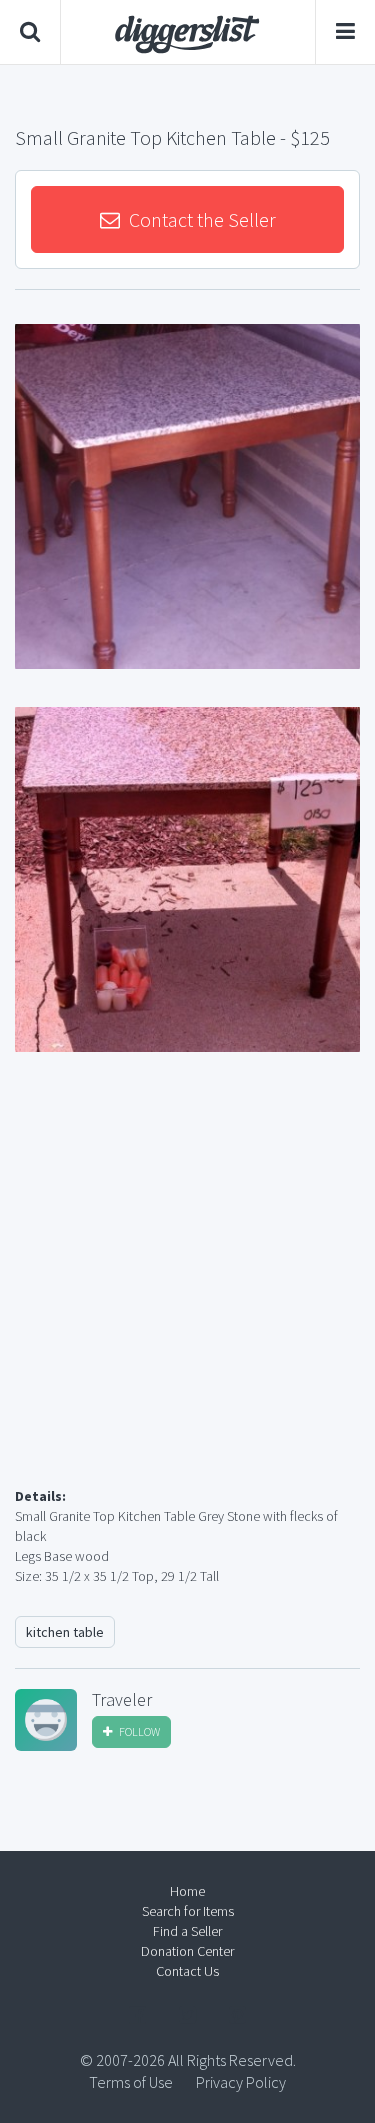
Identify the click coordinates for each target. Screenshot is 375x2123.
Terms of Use (131, 2082)
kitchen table (65, 1632)
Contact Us (187, 1971)
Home (187, 1891)
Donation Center (187, 1951)
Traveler (122, 1700)
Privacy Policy (241, 2082)
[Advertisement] (187, 1293)
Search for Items (188, 1911)
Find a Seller (187, 1931)
